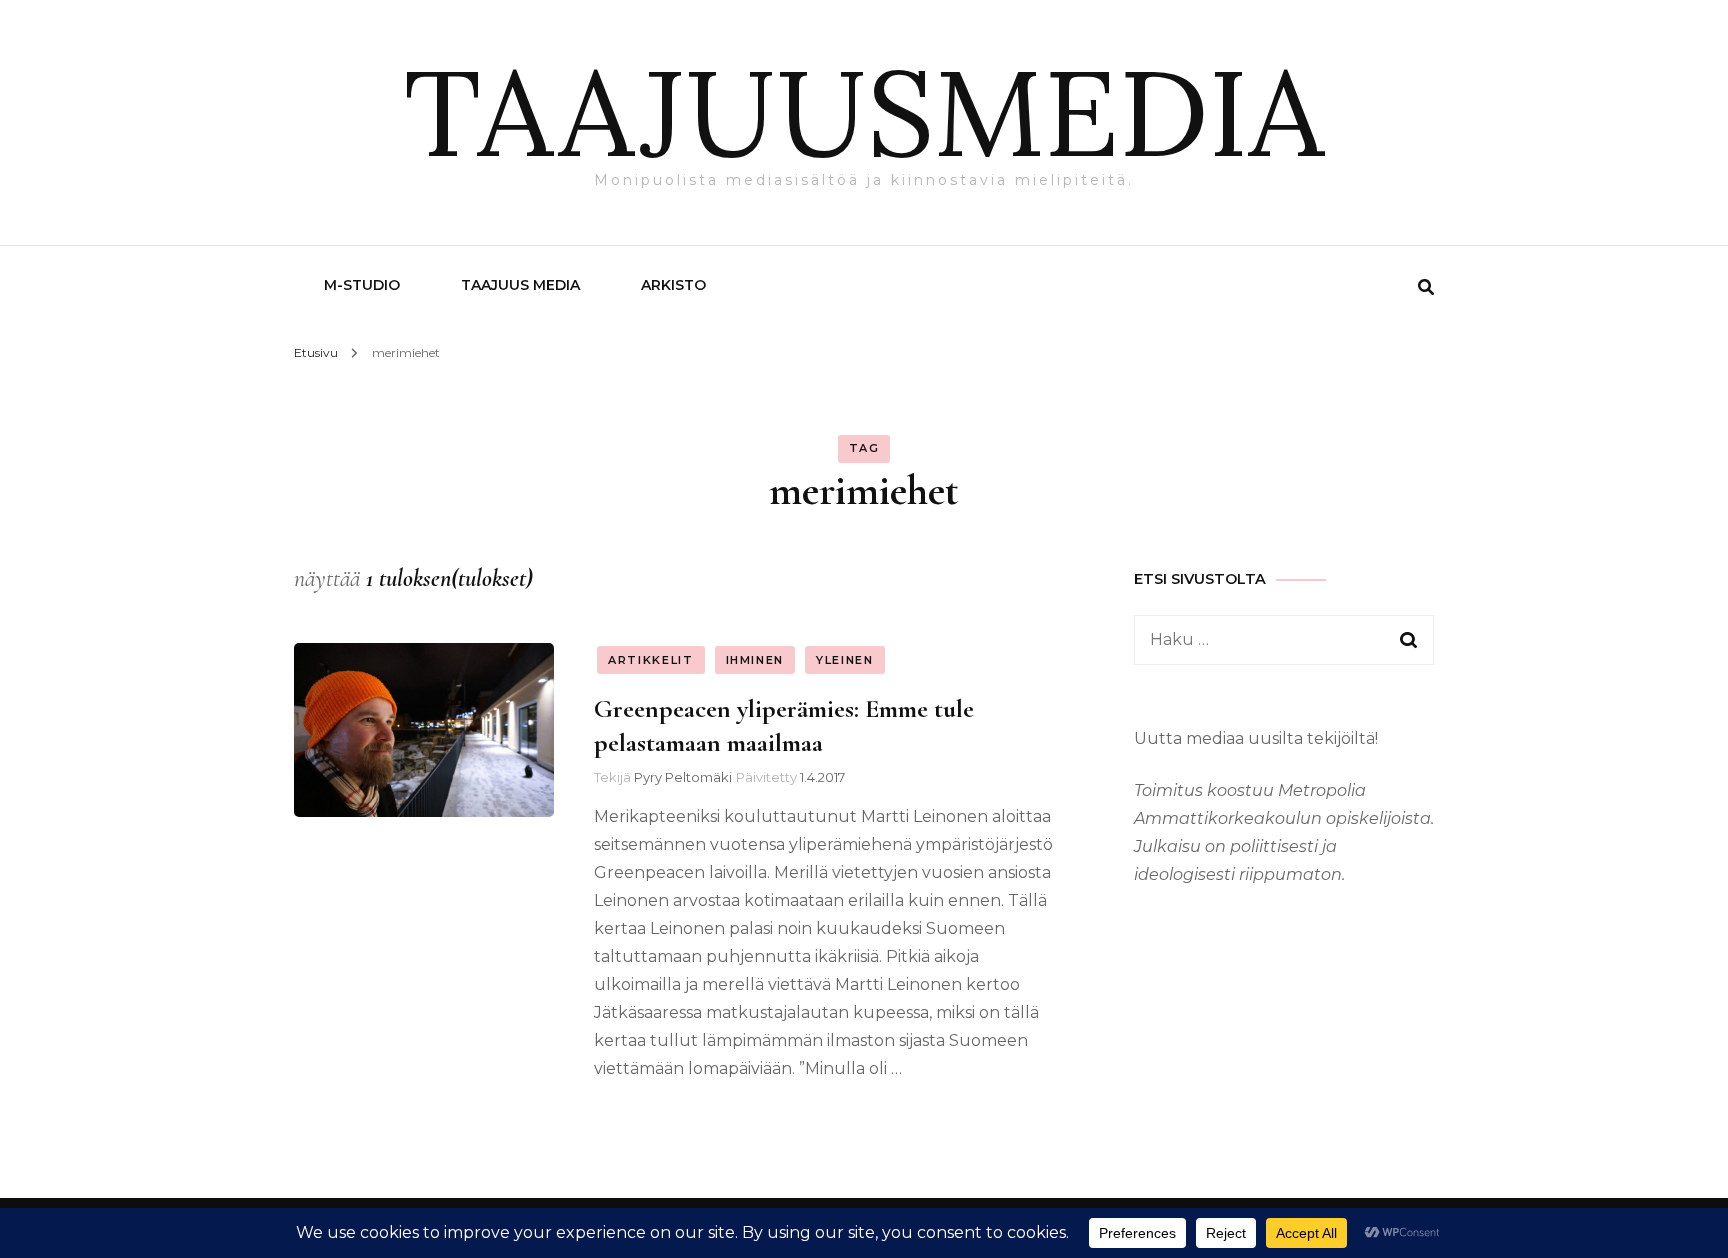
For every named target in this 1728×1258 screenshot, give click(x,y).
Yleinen (845, 660)
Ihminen (755, 660)
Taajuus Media (520, 285)
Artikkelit (651, 660)
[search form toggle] (1426, 287)
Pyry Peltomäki (683, 777)
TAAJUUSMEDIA (864, 112)
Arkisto (673, 285)
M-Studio (362, 285)
